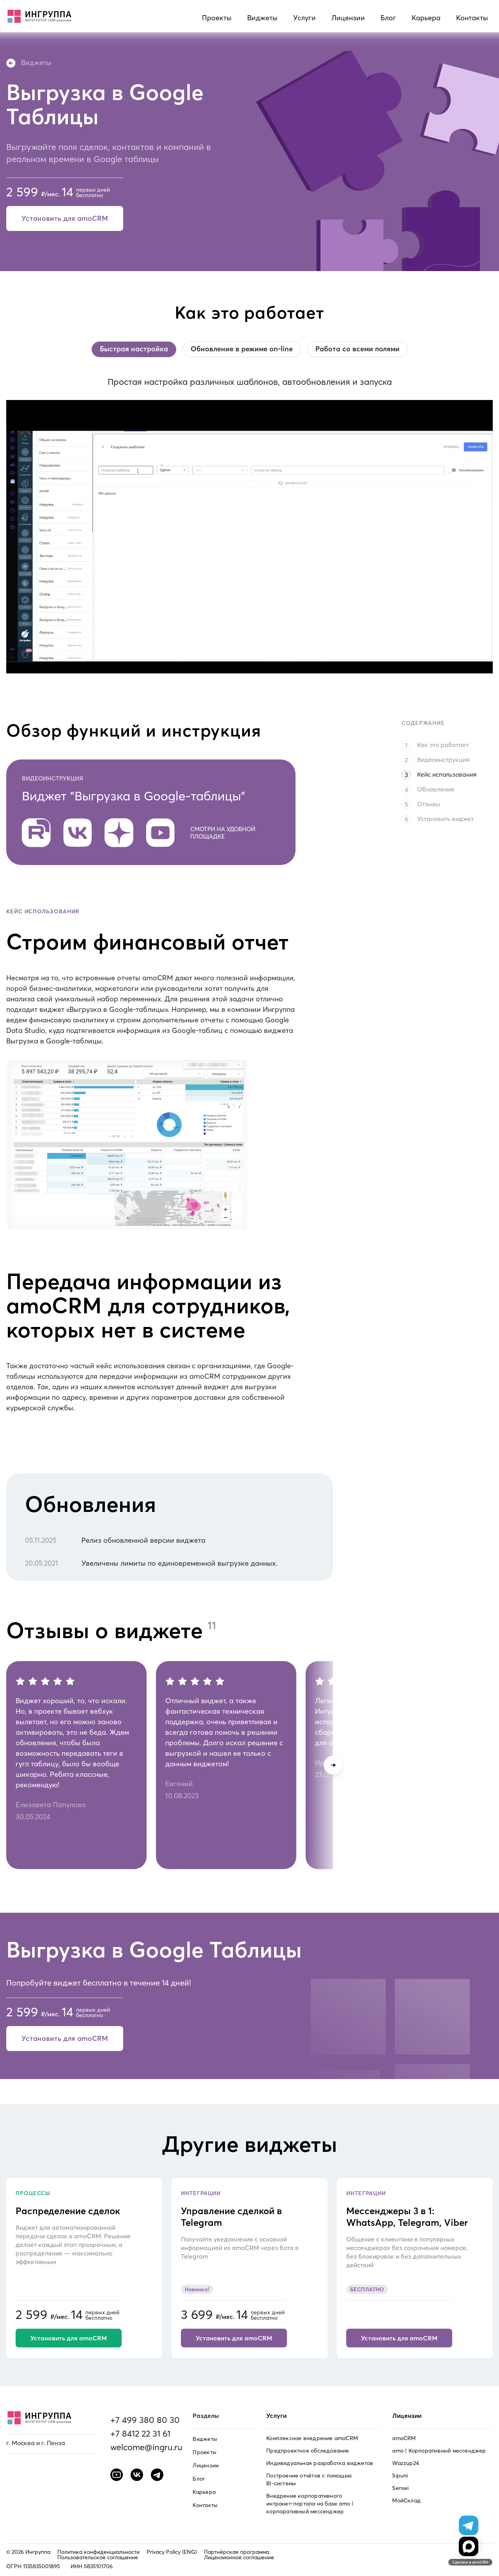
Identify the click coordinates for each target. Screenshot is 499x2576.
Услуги (304, 18)
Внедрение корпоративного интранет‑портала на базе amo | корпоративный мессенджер (310, 2504)
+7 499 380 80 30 (145, 2420)
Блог (388, 18)
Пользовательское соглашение (98, 2557)
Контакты (472, 18)
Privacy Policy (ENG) (172, 2552)
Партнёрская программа (236, 2552)
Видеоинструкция (443, 759)
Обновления (436, 789)
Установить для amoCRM (65, 218)
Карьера (426, 18)
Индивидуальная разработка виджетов (320, 2463)
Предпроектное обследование (308, 2451)
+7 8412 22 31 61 (140, 2433)
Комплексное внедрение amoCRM (312, 2438)
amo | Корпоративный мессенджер (439, 2451)
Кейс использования (447, 774)
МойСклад (406, 2500)
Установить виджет (445, 819)
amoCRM (404, 2438)
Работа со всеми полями (357, 349)
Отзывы (429, 804)
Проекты (217, 18)
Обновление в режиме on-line (242, 349)
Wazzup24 (406, 2463)
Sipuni (400, 2476)
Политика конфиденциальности (98, 2552)
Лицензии (348, 18)
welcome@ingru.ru (146, 2447)
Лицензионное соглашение (239, 2557)
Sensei (400, 2488)
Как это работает (443, 745)
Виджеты (262, 18)
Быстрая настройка (134, 349)
